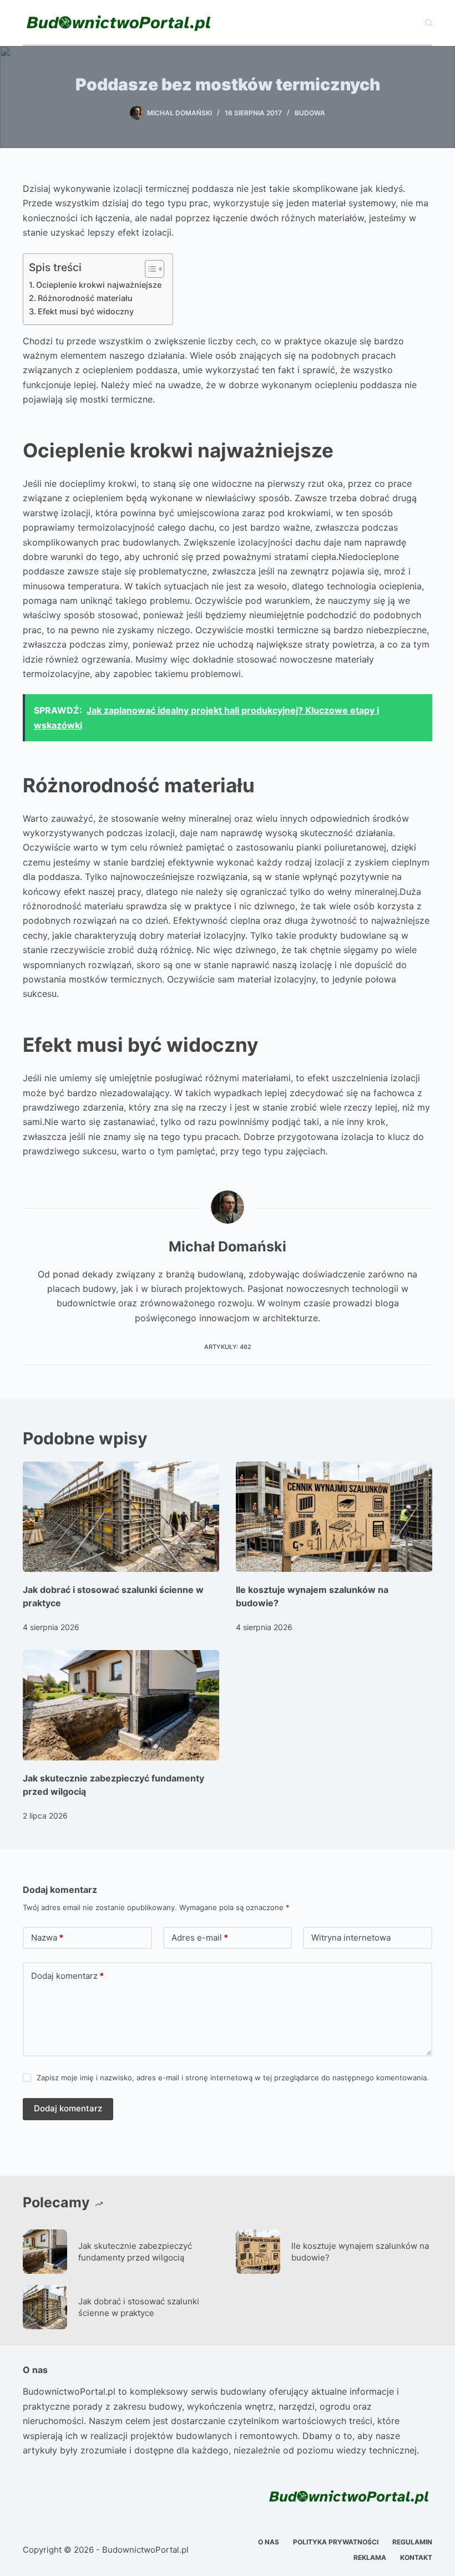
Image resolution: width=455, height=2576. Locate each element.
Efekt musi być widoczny (86, 311)
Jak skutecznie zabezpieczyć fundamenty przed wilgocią (135, 2252)
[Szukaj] (429, 22)
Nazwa (47, 1938)
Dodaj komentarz (67, 1976)
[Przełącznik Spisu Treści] (149, 269)
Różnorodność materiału (85, 298)
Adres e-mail (200, 1938)
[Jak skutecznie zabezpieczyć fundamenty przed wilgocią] (121, 1705)
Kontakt (416, 2557)
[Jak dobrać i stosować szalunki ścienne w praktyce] (121, 1517)
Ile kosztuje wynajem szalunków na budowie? (360, 2252)
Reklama (370, 2557)
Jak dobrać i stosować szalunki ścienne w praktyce (139, 2307)
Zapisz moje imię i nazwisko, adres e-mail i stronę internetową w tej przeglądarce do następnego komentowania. (233, 2078)
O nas (269, 2542)
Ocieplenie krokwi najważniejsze (99, 285)
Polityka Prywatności (336, 2542)
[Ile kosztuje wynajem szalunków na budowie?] (334, 1517)
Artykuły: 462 (228, 1347)
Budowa (310, 113)
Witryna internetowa (351, 1938)
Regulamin (412, 2542)
